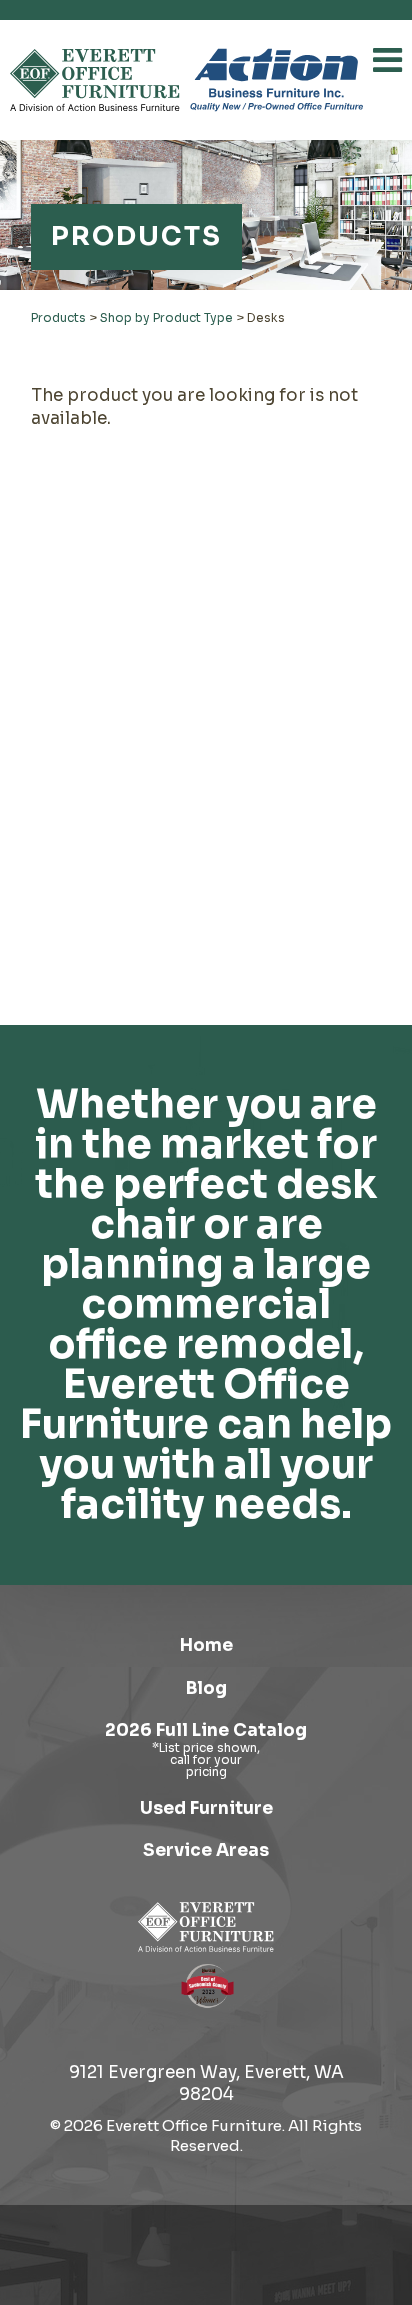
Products (58, 317)
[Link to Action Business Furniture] (276, 80)
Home (206, 1645)
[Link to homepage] (95, 80)
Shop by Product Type (166, 317)
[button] (387, 60)
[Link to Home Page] (206, 1927)
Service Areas (206, 1850)
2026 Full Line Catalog (206, 1730)
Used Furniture (206, 1808)
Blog (206, 1688)
